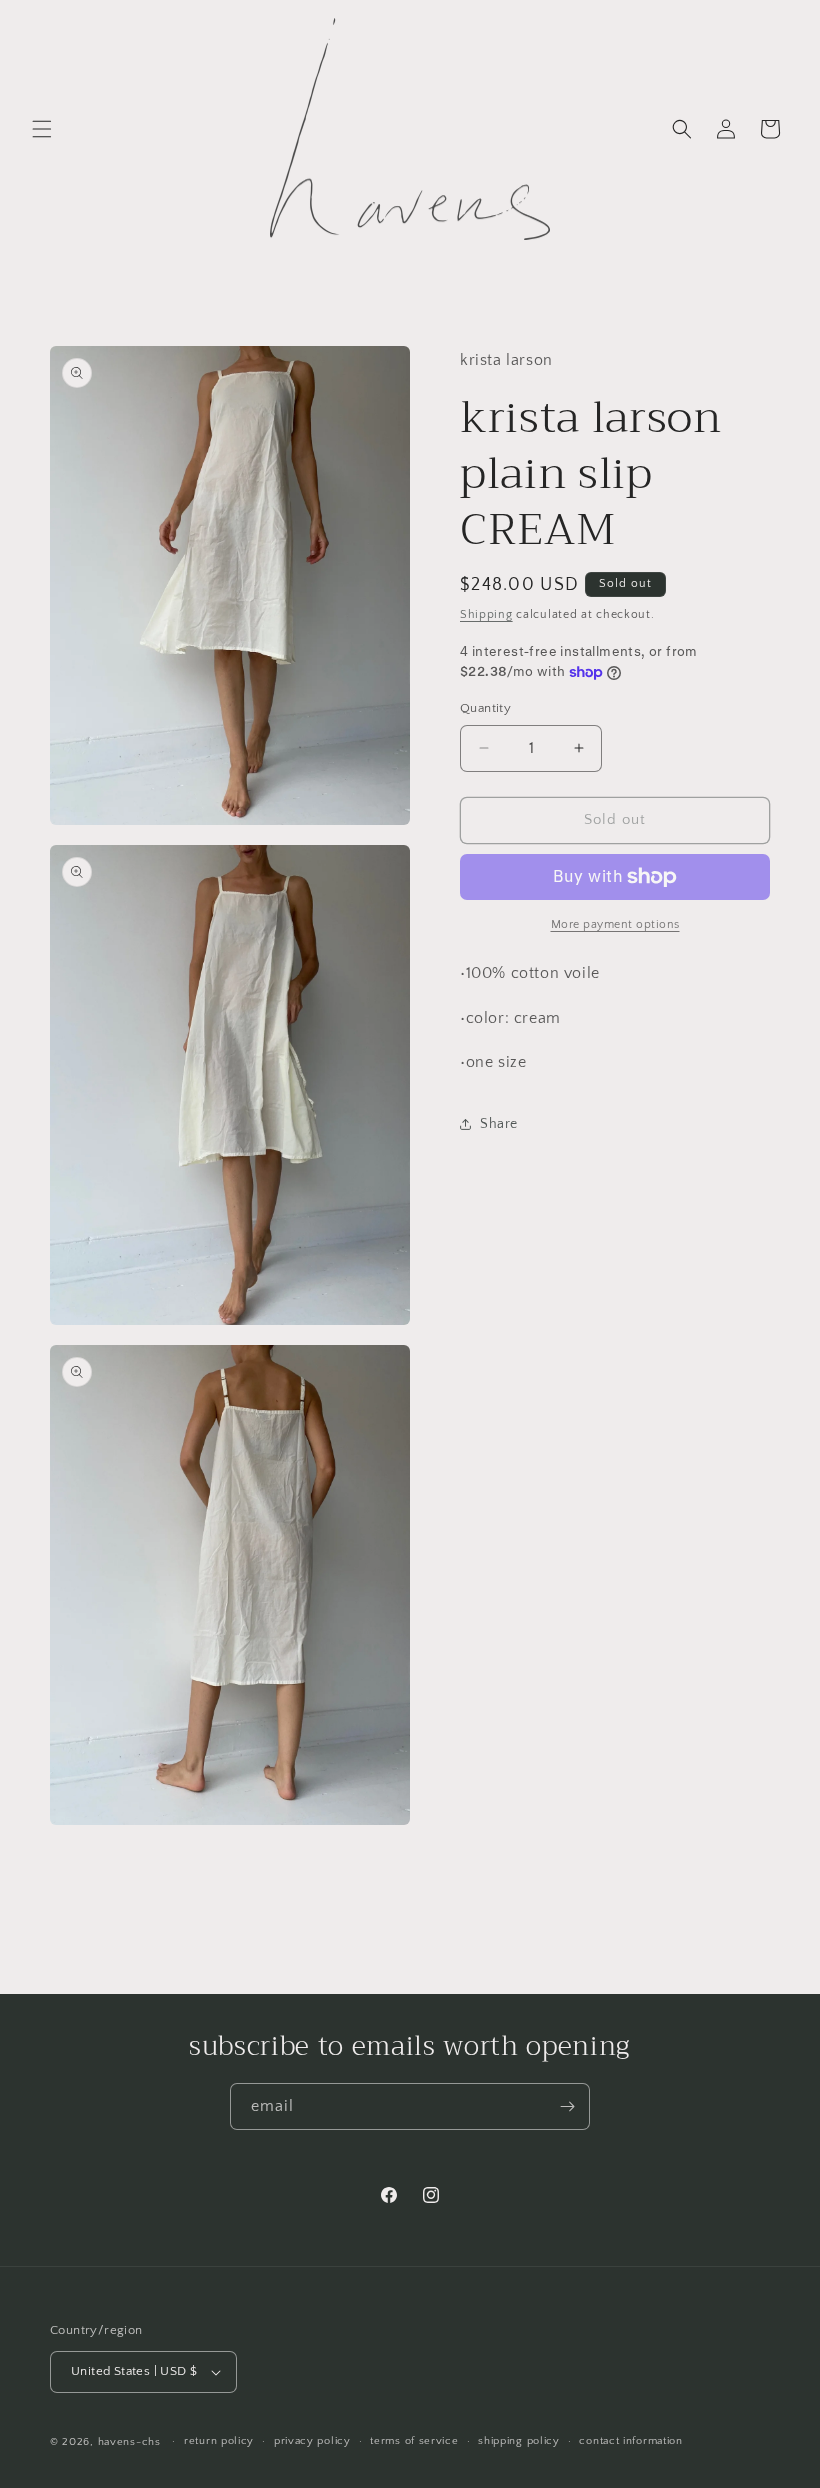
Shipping (486, 614)
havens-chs (129, 2442)
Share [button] (499, 1124)
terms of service (414, 2441)
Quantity (485, 708)
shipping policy (519, 2441)
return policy (219, 2441)
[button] (42, 129)
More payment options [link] (615, 924)
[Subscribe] (567, 2106)
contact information (630, 2441)
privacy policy (312, 2441)
